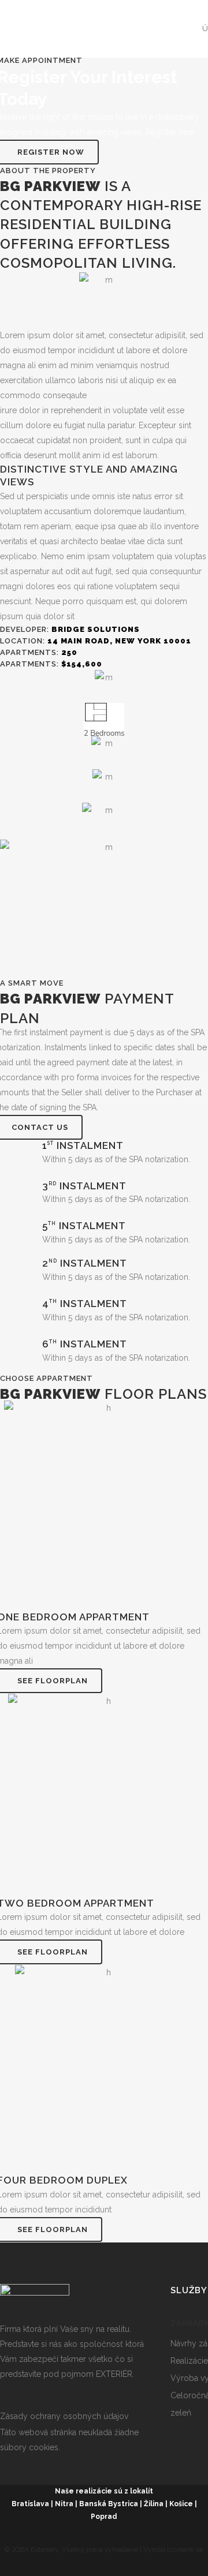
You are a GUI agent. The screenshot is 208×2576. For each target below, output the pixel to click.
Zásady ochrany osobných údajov (64, 2416)
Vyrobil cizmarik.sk (173, 2549)
